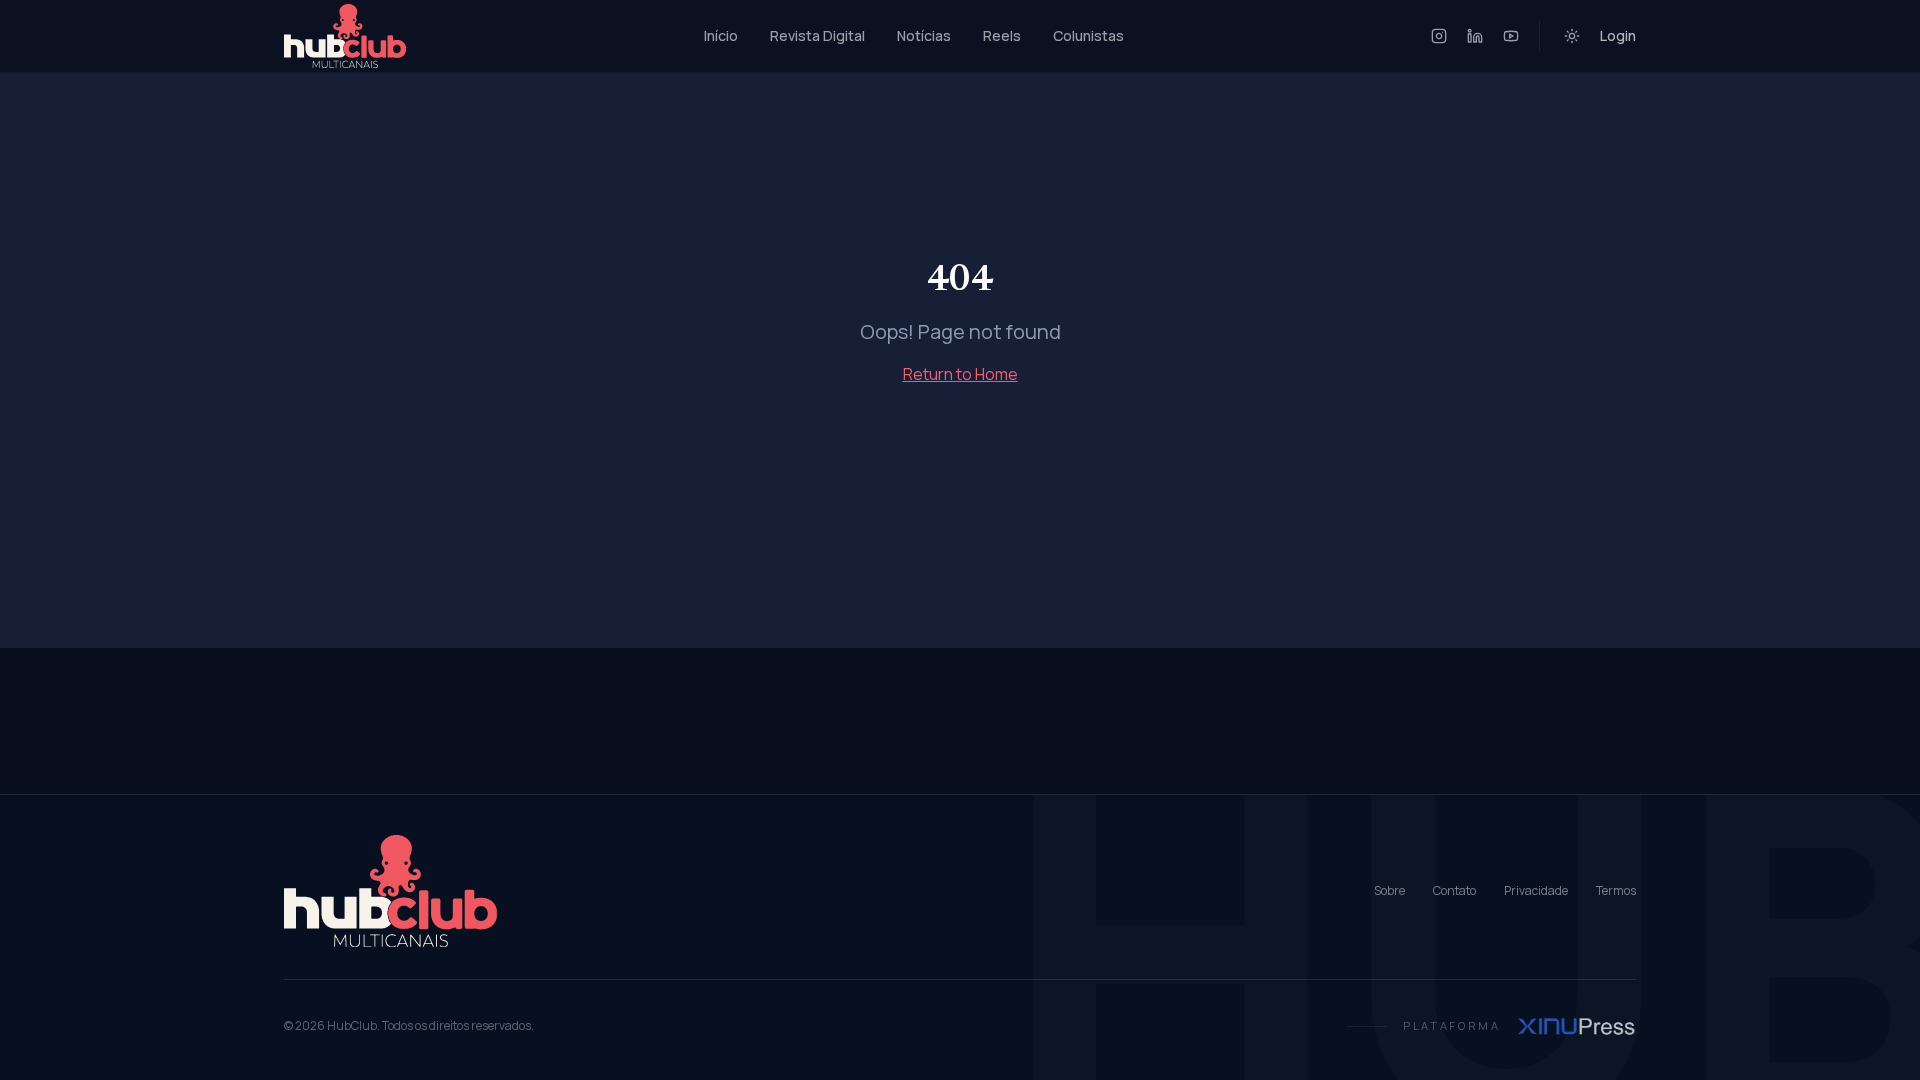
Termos (1616, 891)
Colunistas (1088, 35)
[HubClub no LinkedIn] (1475, 36)
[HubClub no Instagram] (1439, 36)
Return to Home (960, 374)
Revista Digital (817, 35)
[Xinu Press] (1576, 1026)
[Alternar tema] (1572, 36)
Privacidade (1536, 891)
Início (721, 35)
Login (1618, 35)
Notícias (924, 35)
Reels (1002, 35)
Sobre (1389, 891)
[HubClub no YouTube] (1511, 36)
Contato (1454, 891)
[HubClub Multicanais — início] (345, 36)
